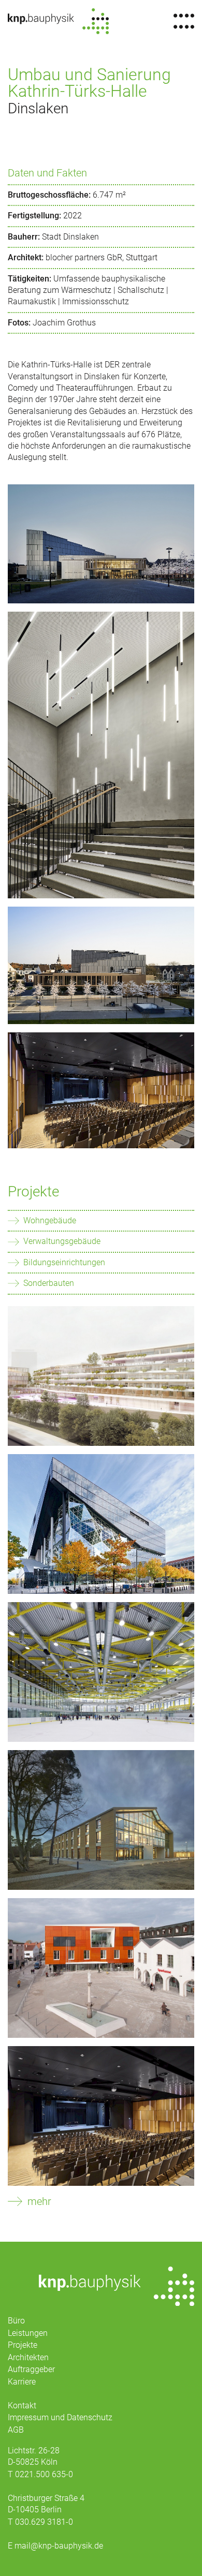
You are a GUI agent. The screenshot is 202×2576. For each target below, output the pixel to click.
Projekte (33, 1191)
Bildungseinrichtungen (64, 1262)
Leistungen (28, 2333)
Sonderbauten (49, 1283)
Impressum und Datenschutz (60, 2417)
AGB (16, 2430)
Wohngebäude (50, 1220)
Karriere (22, 2382)
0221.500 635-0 (44, 2474)
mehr (39, 2201)
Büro (16, 2321)
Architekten (28, 2357)
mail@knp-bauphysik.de (59, 2546)
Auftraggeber (31, 2369)
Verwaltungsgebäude (62, 1241)
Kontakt (22, 2405)
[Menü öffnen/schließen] (184, 21)
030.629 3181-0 (44, 2522)
